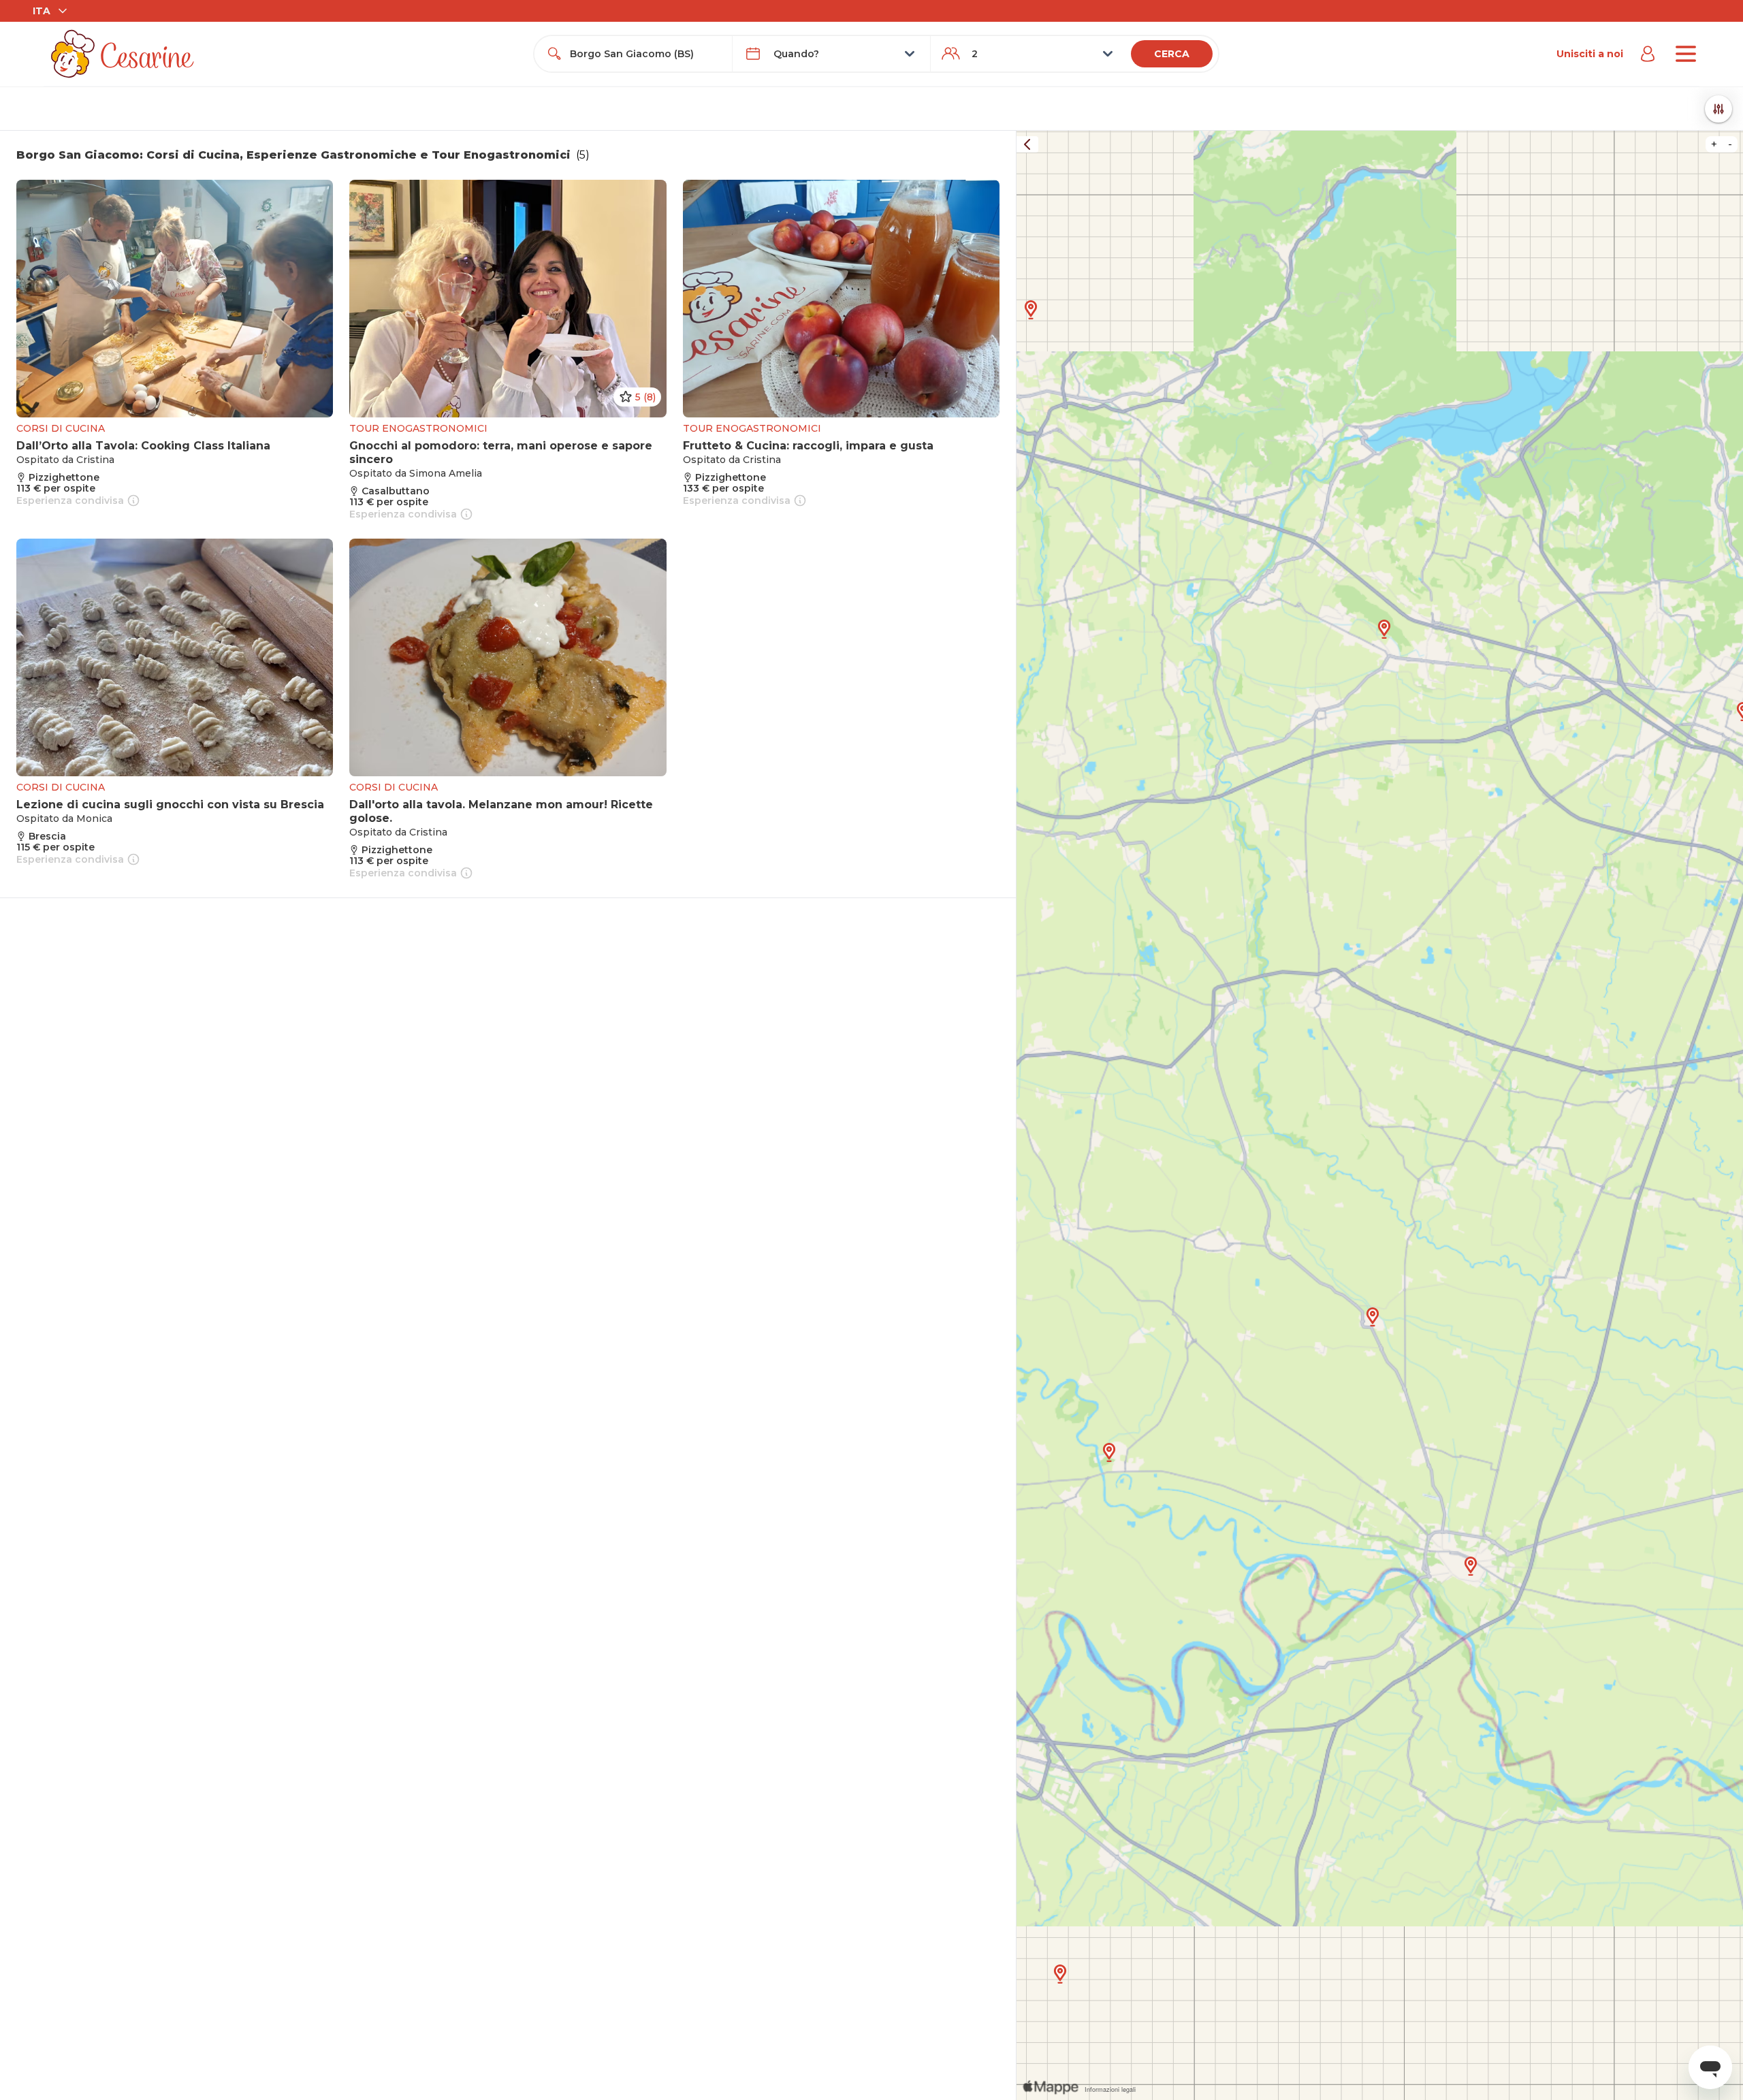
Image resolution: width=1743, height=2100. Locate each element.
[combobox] (645, 54)
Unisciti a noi (1590, 54)
